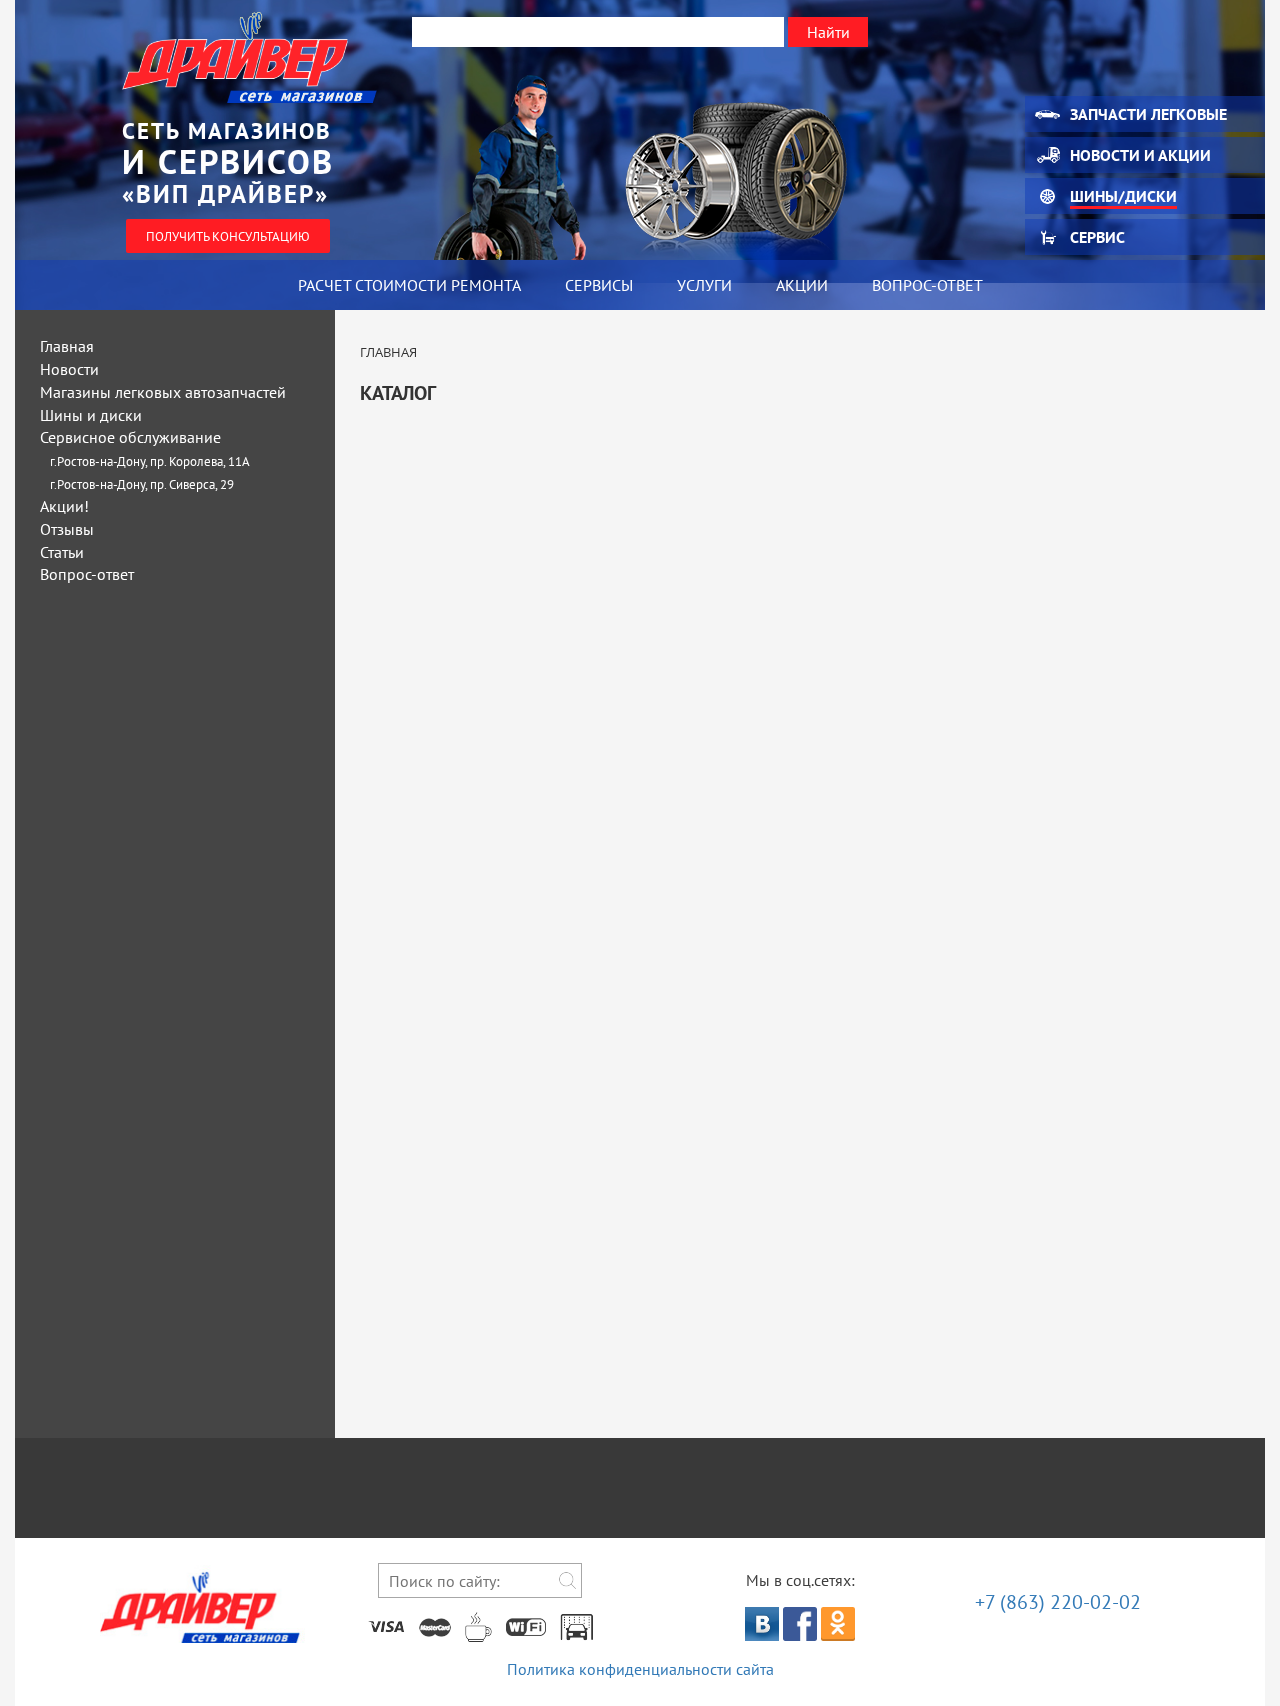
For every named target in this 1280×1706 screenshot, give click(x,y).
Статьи (62, 552)
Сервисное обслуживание (130, 437)
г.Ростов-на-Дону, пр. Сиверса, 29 (142, 484)
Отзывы (67, 529)
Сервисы (599, 285)
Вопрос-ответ (927, 285)
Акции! (64, 506)
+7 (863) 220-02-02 (1058, 1602)
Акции (802, 285)
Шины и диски (91, 415)
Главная (67, 346)
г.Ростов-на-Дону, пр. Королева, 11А (150, 461)
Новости (69, 369)
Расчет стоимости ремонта (409, 285)
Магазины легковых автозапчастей (163, 392)
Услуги (704, 285)
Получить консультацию (228, 236)
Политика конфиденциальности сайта (640, 1669)
